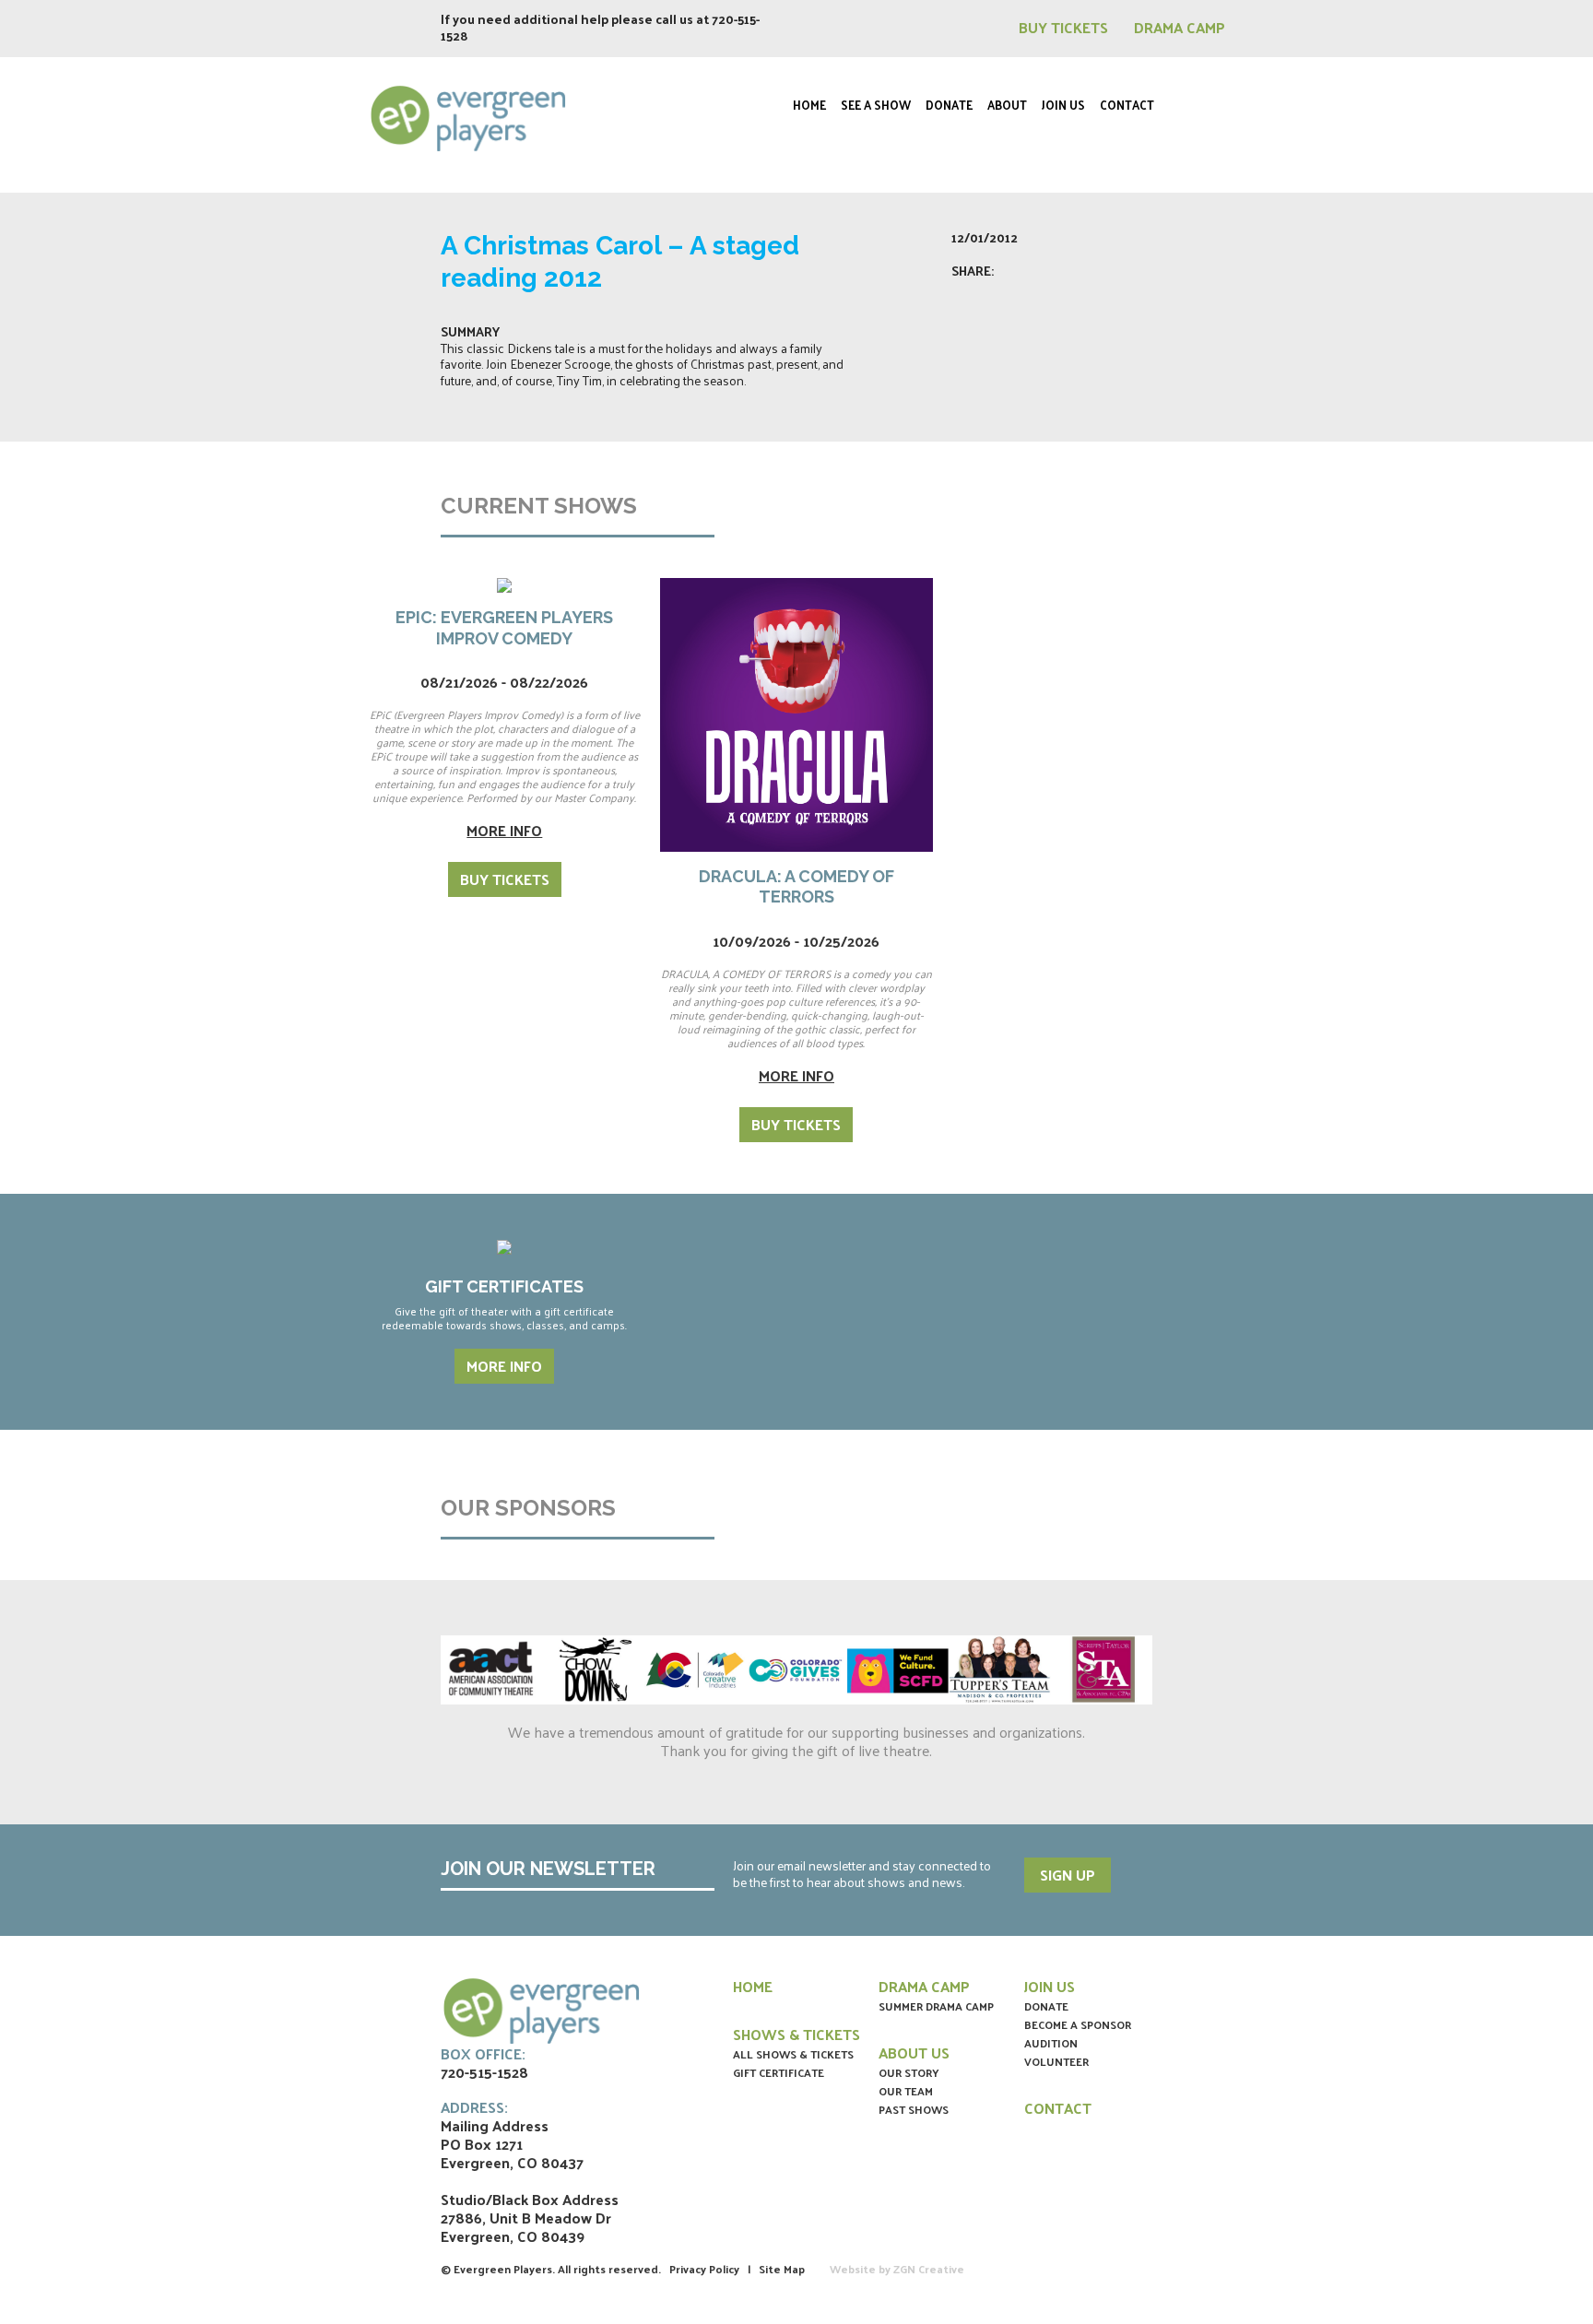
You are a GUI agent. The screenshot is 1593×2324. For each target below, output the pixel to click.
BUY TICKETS (1065, 27)
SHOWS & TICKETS (796, 2034)
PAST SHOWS (914, 2109)
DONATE (1046, 2006)
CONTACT (1058, 2108)
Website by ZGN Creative (897, 2269)
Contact (1127, 105)
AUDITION (1051, 2043)
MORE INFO (504, 1366)
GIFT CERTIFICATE (779, 2072)
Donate (949, 105)
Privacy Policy (704, 2269)
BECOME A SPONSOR (1078, 2024)
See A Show (876, 105)
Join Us (1063, 105)
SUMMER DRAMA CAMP (936, 2006)
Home (809, 105)
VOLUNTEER (1056, 2061)
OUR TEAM (906, 2091)
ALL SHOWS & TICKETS (793, 2054)
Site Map (782, 2269)
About (1007, 105)
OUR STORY (909, 2072)
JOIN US (1050, 1986)
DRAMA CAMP (1180, 27)
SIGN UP (1068, 1875)
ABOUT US (914, 2053)
